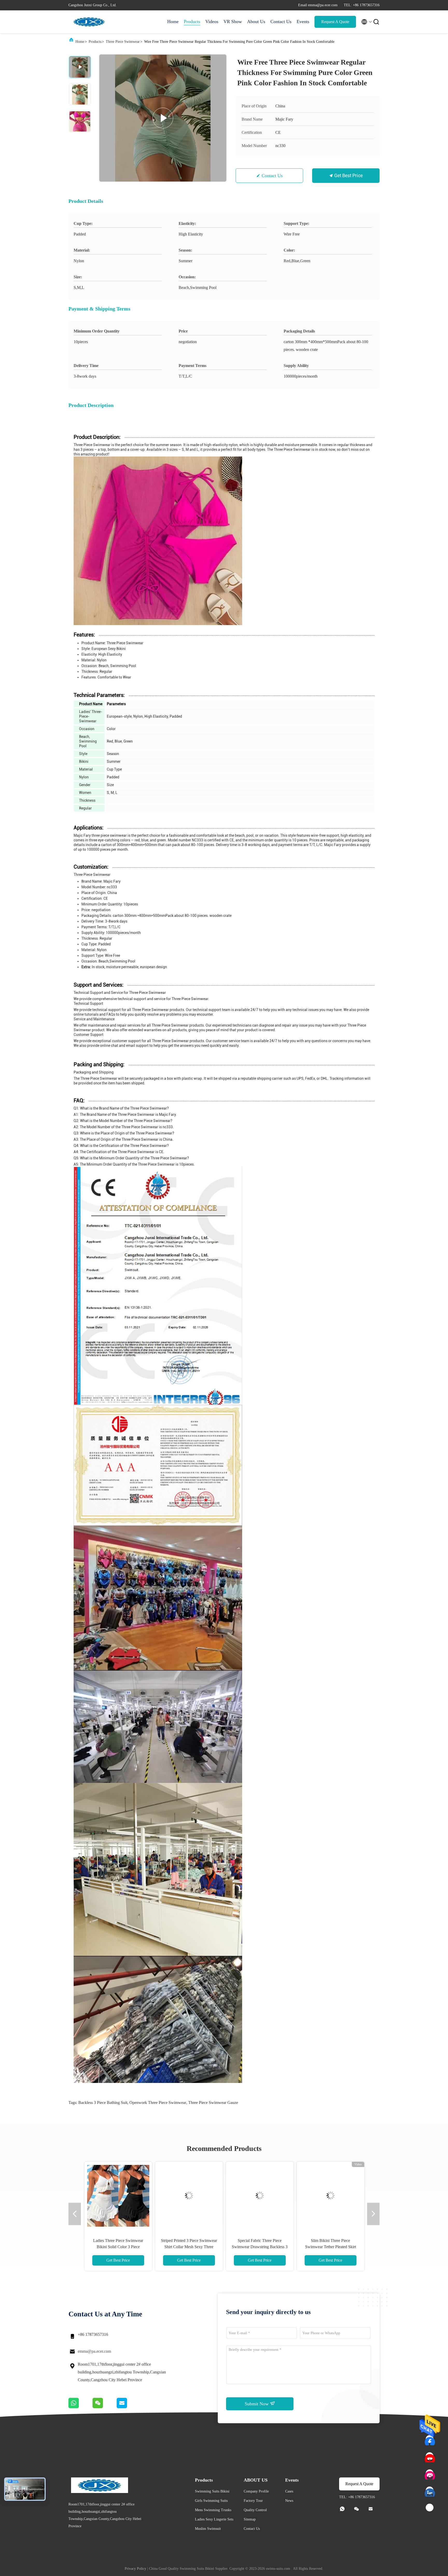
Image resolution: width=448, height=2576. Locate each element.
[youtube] (430, 2456)
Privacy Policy (135, 2569)
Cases (289, 2491)
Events (303, 22)
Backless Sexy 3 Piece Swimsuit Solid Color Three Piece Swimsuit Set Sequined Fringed (118, 2247)
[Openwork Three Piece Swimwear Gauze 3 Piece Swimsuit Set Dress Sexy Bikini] (259, 2196)
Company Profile (256, 2491)
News (289, 2501)
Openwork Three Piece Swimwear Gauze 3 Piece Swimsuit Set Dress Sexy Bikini (259, 2247)
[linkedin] (430, 2491)
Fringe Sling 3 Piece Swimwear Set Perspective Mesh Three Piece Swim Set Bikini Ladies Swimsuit (188, 2247)
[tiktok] (430, 2508)
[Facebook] (430, 2439)
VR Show (233, 22)
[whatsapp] (80, 2407)
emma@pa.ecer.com (94, 2351)
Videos (212, 22)
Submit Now (257, 2404)
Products (192, 22)
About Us (256, 22)
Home (173, 22)
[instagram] (430, 2474)
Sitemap (250, 2519)
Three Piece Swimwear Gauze (213, 2103)
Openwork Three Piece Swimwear (158, 2103)
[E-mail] (128, 2407)
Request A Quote (335, 22)
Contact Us (281, 22)
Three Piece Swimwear (123, 42)
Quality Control (255, 2510)
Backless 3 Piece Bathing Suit (103, 2103)
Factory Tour (253, 2501)
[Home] (89, 22)
